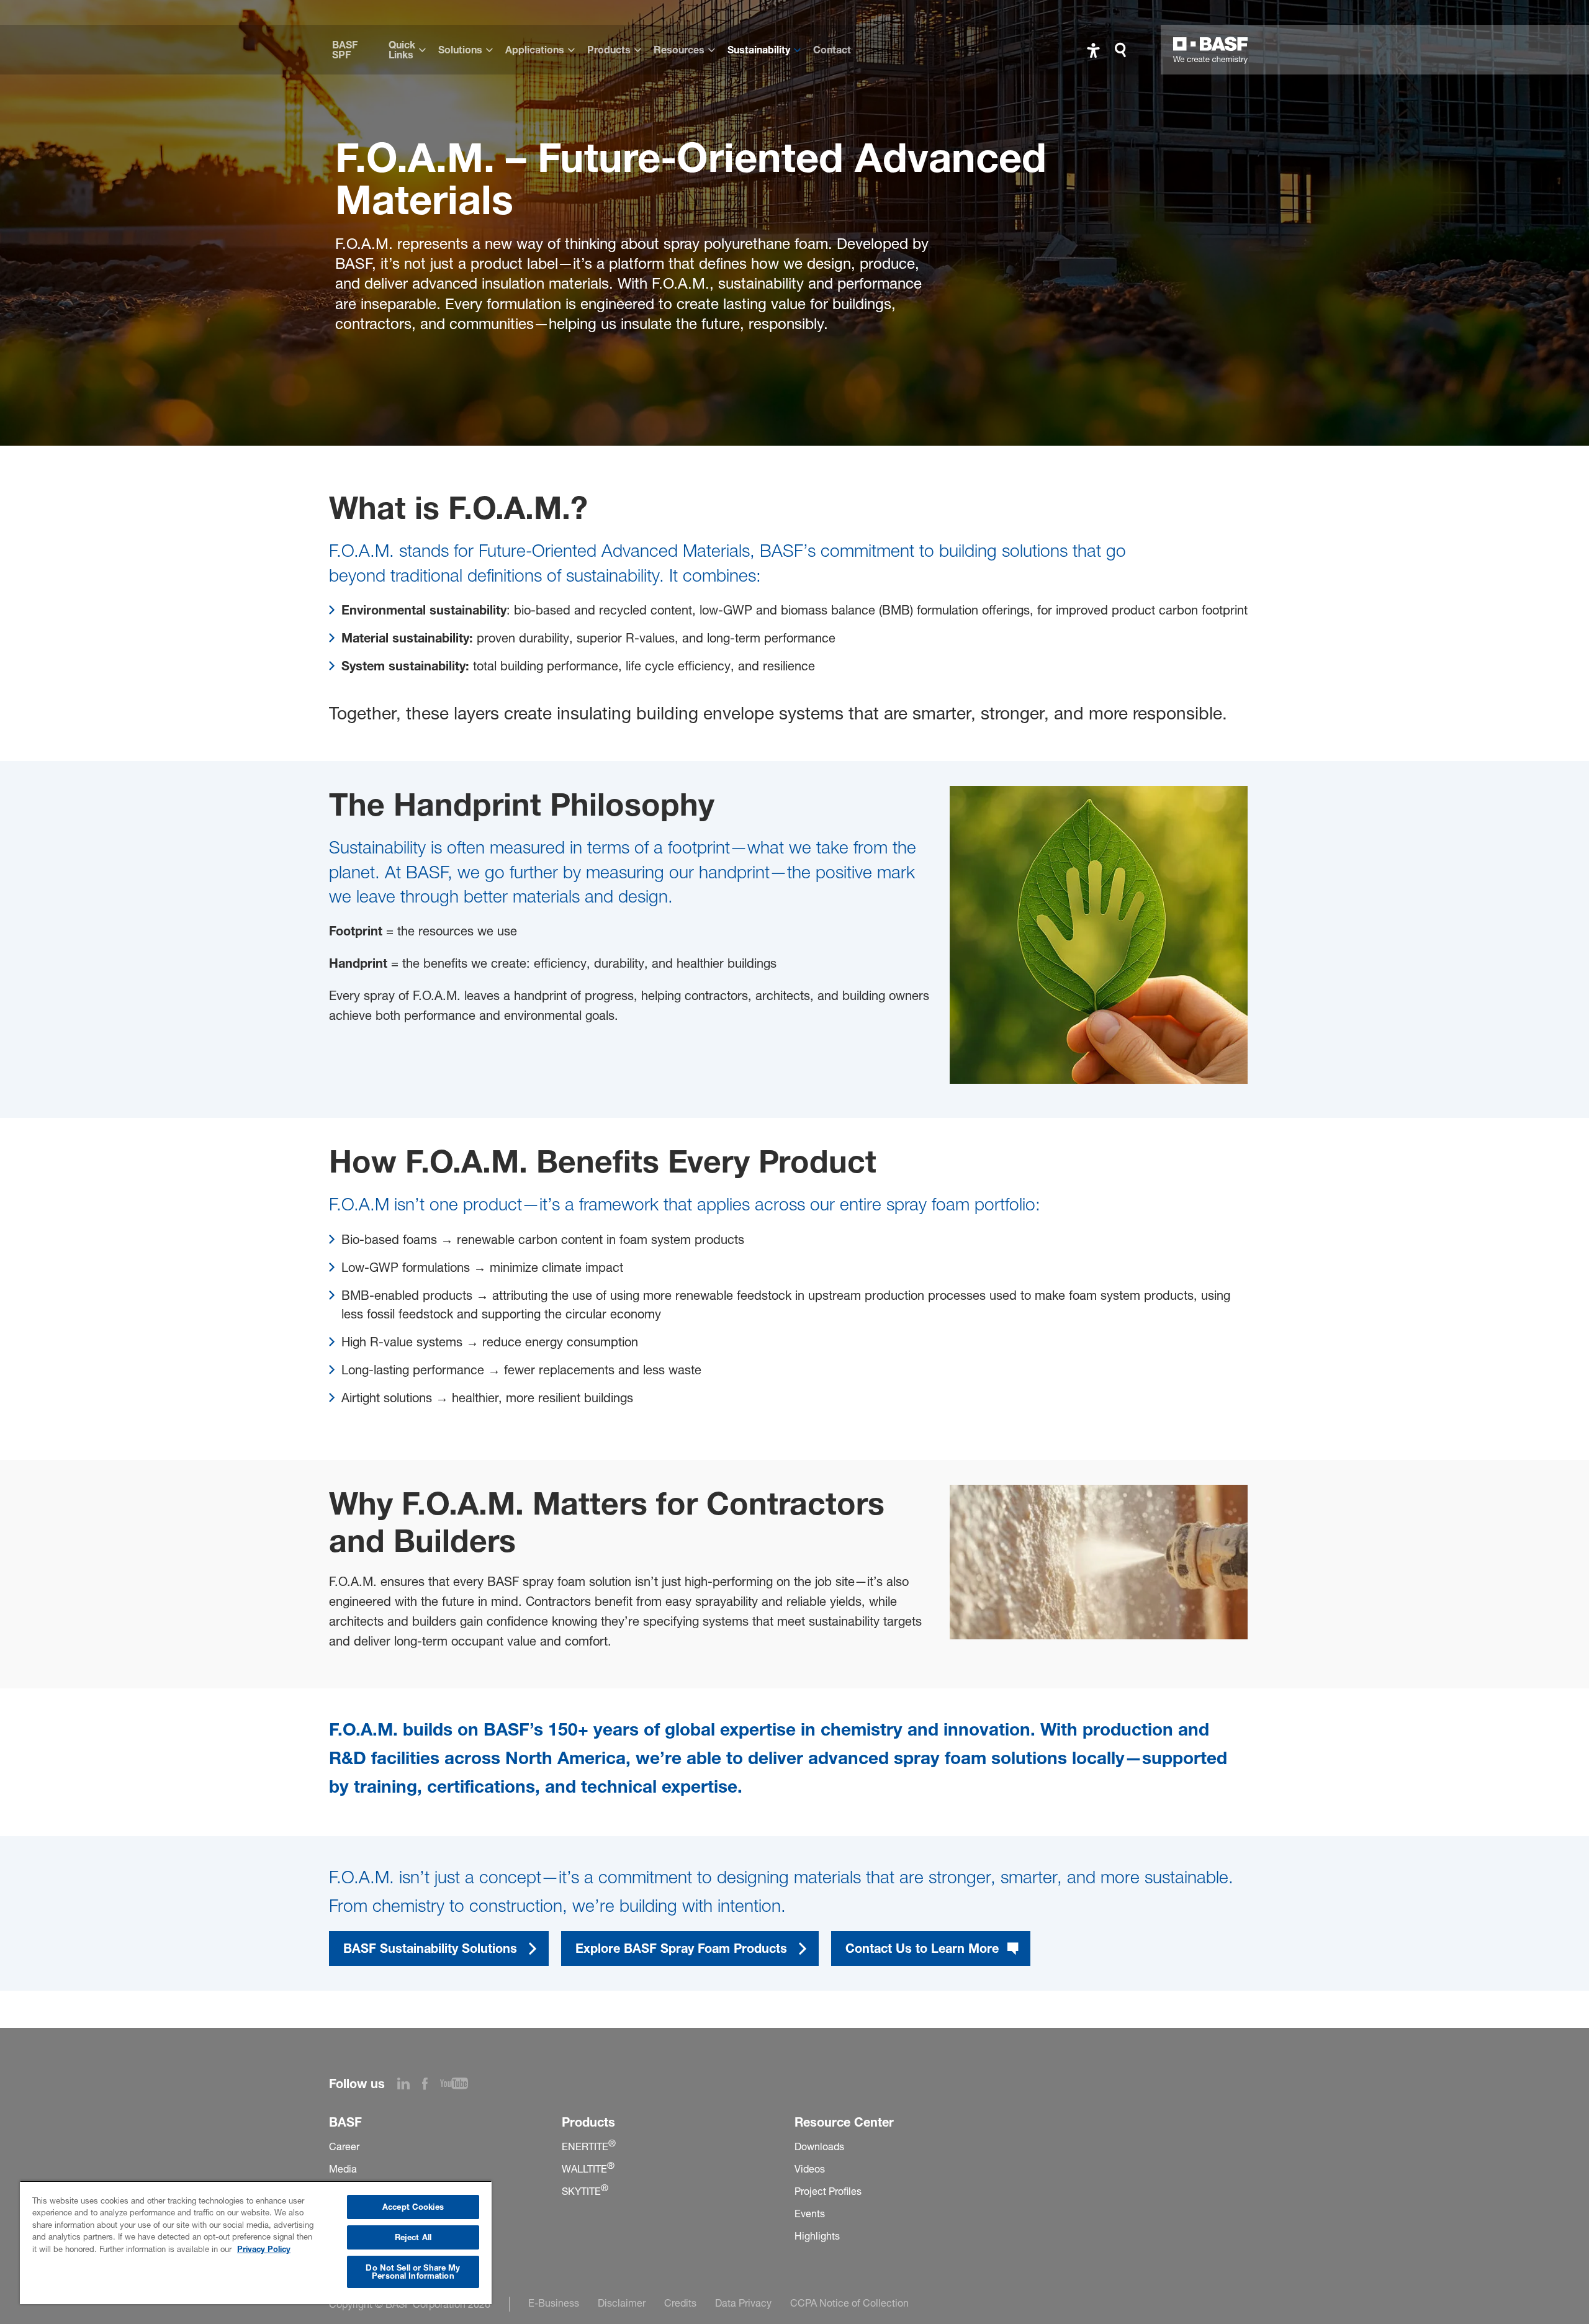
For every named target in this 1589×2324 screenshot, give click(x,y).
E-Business (554, 2303)
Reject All (413, 2237)
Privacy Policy (264, 2249)
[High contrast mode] (1093, 50)
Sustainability (759, 50)
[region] (256, 2242)
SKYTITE (585, 2191)
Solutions (460, 50)
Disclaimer (622, 2303)
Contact (832, 50)
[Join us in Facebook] (431, 2086)
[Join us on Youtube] (460, 2086)
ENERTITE (589, 2146)
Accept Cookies (413, 2207)
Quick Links (402, 50)
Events (810, 2214)
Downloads (819, 2146)
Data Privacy (743, 2303)
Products (609, 50)
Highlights (817, 2236)
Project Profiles (828, 2191)
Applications (535, 50)
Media (343, 2169)
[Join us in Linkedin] (410, 2086)
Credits (680, 2303)
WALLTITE (588, 2169)
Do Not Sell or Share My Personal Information (413, 2272)
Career (344, 2146)
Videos (810, 2169)
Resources (679, 50)
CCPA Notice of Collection (849, 2303)
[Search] (1123, 50)
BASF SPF (345, 50)
